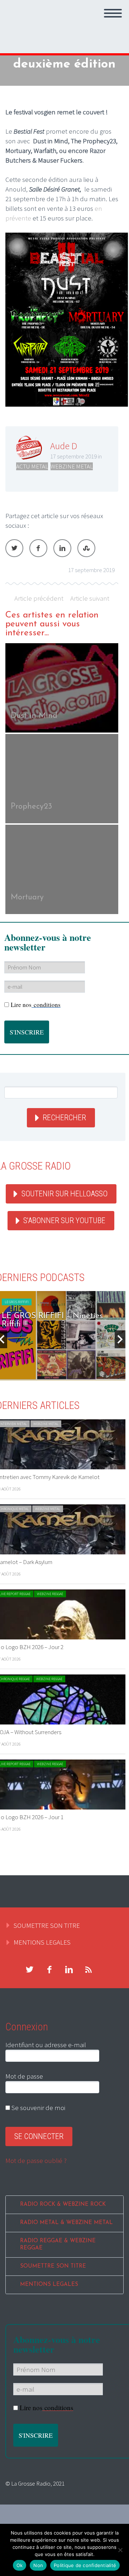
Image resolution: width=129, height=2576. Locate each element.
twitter (29, 1970)
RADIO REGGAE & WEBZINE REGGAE (58, 2245)
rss (89, 1970)
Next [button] (120, 1339)
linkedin (69, 1970)
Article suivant (90, 598)
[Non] (120, 2550)
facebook (49, 1970)
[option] (62, 779)
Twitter (14, 548)
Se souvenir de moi (38, 2108)
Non (38, 2565)
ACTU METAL (32, 466)
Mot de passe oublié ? (36, 2160)
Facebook (38, 548)
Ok (20, 2565)
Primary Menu (113, 13)
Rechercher (64, 1118)
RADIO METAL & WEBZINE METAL (66, 2223)
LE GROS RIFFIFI (17, 1302)
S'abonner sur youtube (64, 1220)
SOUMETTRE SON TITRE (47, 1925)
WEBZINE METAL (72, 466)
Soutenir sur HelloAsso (64, 1194)
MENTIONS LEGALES (42, 1942)
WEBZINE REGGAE (50, 1594)
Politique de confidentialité (85, 2565)
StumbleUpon (86, 548)
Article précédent (39, 598)
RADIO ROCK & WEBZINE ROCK (63, 2205)
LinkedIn (62, 548)
